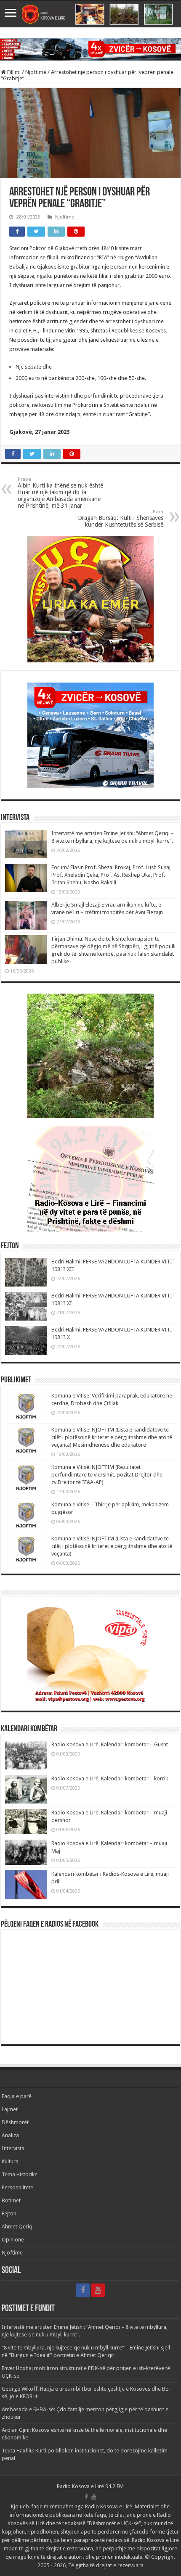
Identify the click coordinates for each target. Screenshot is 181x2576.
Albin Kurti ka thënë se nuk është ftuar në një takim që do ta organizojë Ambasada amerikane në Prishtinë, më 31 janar (60, 493)
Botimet (11, 2200)
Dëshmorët (15, 2122)
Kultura (10, 2161)
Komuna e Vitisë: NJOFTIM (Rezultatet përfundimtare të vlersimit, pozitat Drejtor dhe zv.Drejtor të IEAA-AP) (107, 1475)
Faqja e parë (17, 2096)
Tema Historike (20, 2174)
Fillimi (13, 72)
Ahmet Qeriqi (18, 2227)
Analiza (10, 2135)
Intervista (13, 2148)
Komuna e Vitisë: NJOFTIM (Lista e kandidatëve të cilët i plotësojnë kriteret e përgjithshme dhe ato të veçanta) (112, 1546)
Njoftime (36, 72)
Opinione (13, 2240)
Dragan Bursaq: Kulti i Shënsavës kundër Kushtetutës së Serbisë (121, 518)
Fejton (9, 2213)
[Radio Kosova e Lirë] (90, 14)
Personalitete (17, 2187)
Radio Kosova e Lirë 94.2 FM (90, 2486)
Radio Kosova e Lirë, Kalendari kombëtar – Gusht (110, 1744)
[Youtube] (98, 2290)
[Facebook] (83, 2290)
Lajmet (10, 2109)
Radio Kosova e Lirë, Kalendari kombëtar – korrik (110, 1778)
